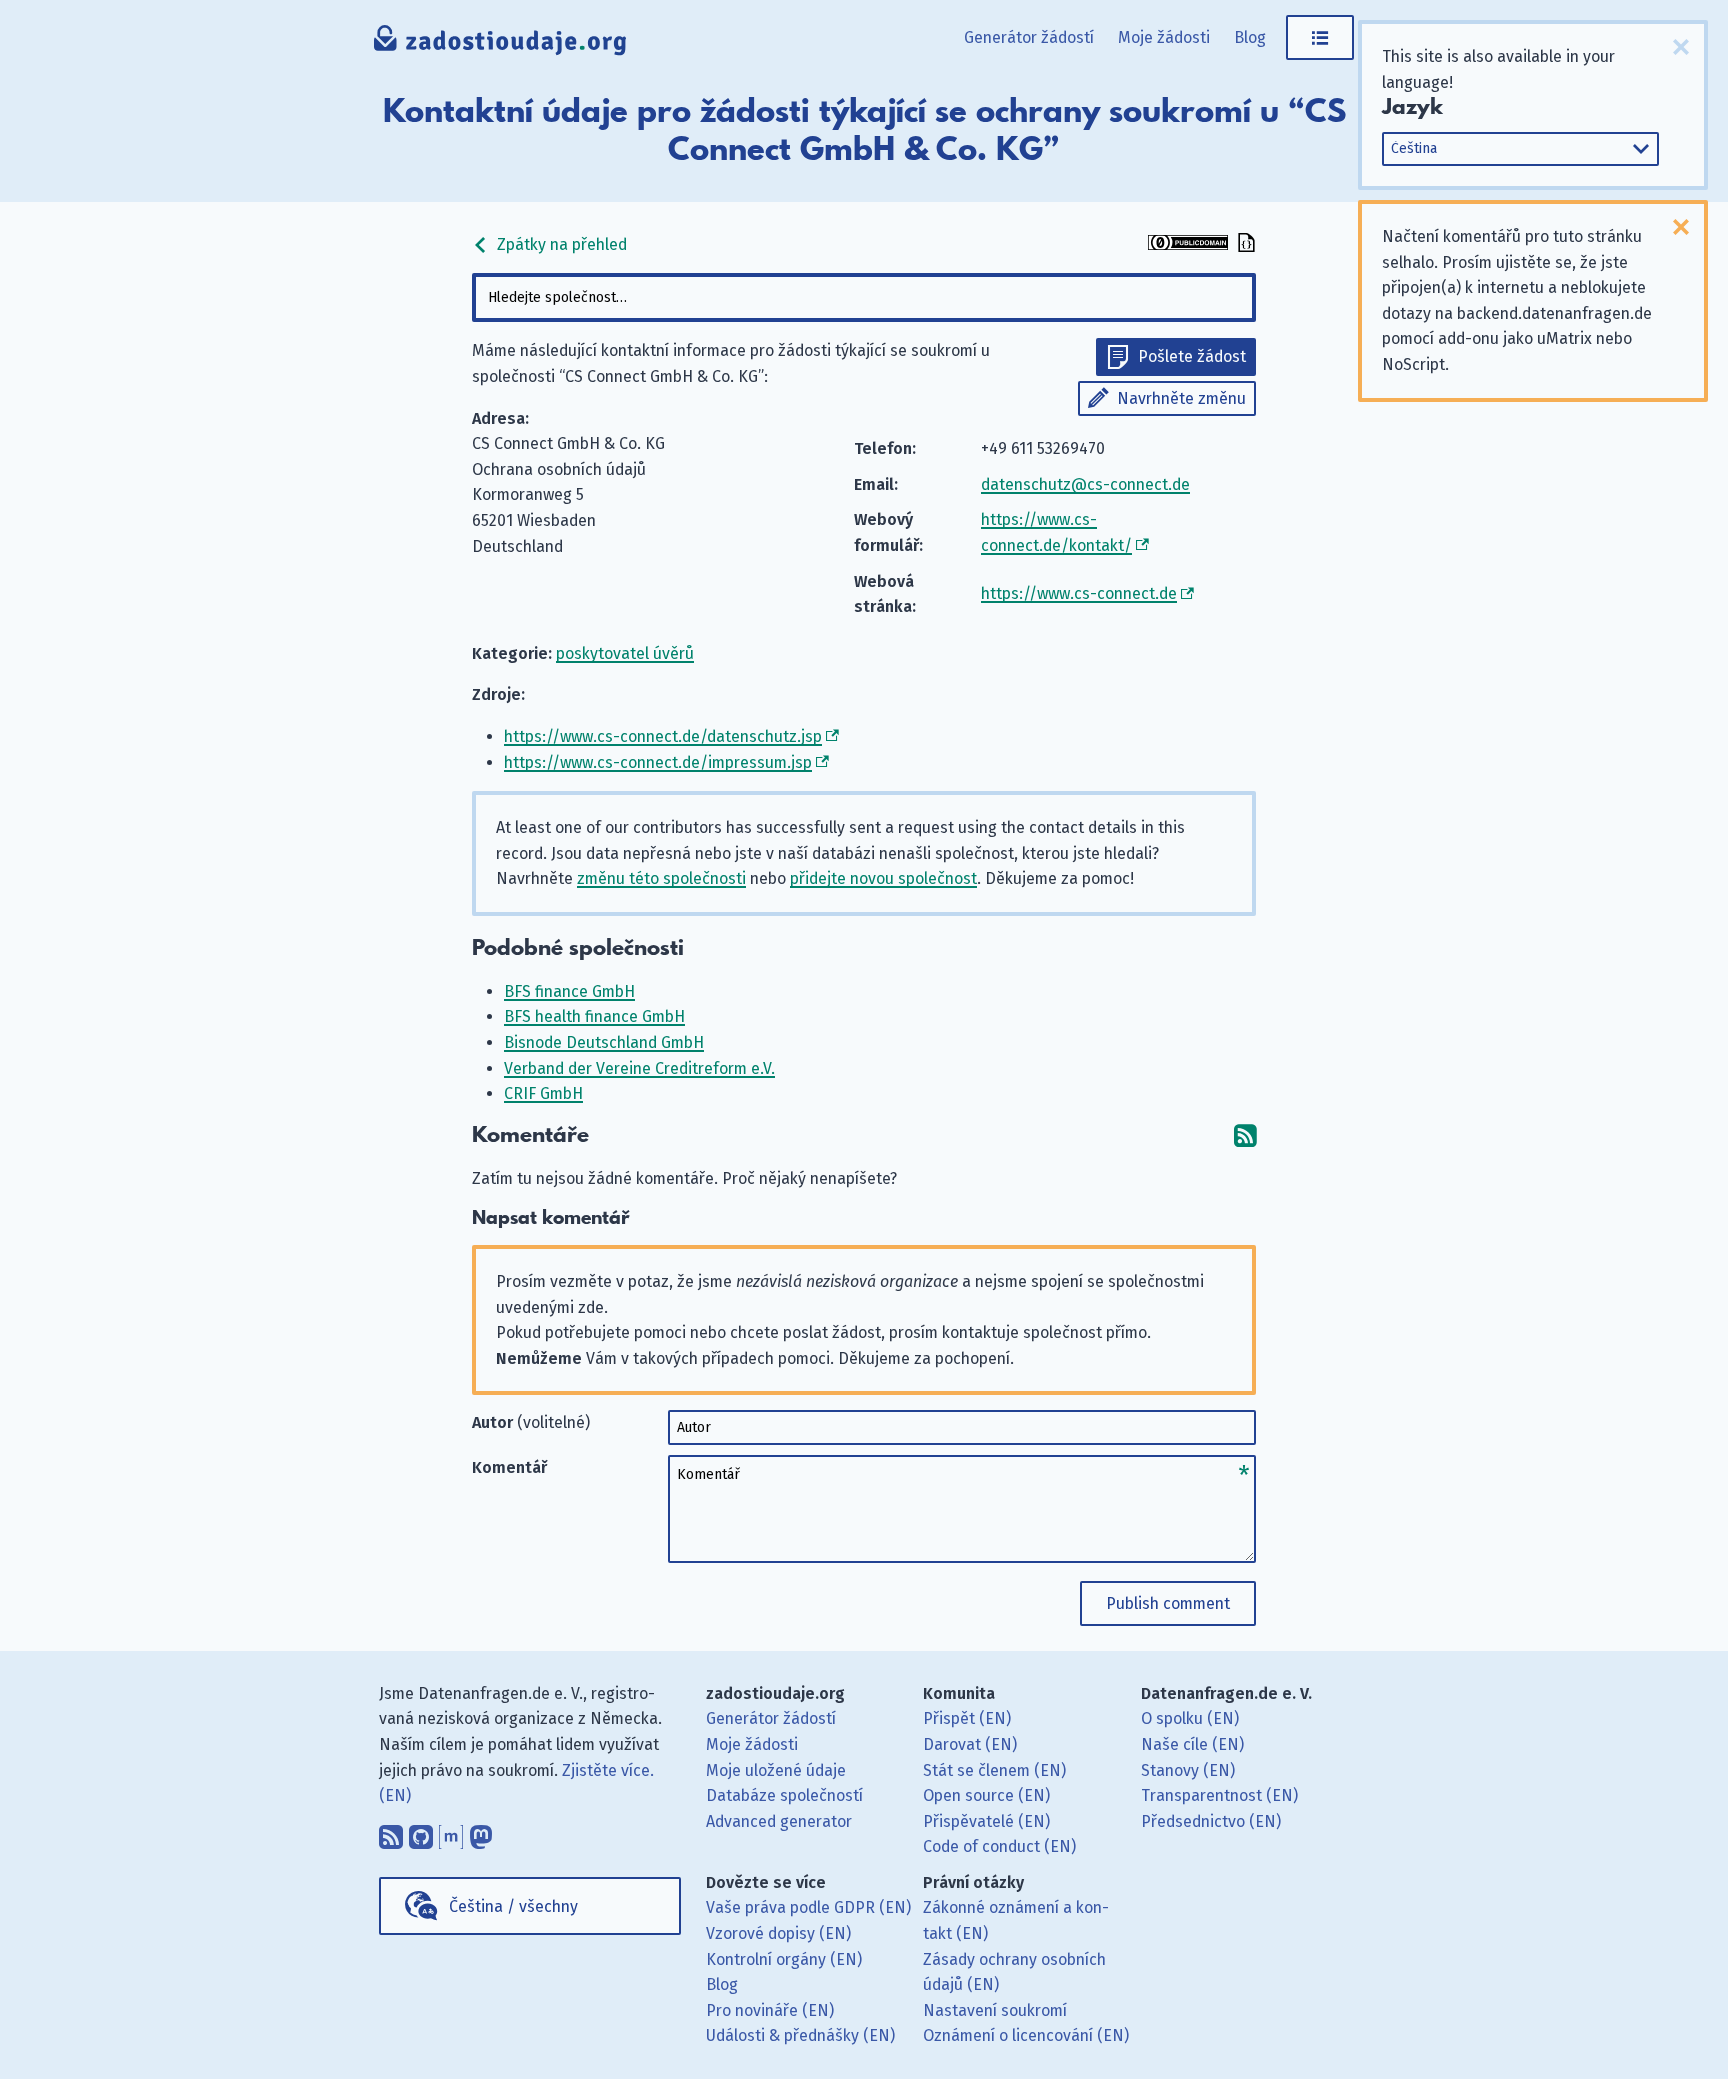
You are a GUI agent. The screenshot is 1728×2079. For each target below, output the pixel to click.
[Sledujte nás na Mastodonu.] (481, 1833)
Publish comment (1168, 1603)
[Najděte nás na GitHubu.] (421, 1833)
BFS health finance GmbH (594, 1016)
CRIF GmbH (543, 1093)
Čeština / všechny (513, 1906)
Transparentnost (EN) (1219, 1795)
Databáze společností (784, 1795)
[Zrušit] (1681, 47)
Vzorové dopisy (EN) (778, 1933)
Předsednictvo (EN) (1211, 1821)
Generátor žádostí (1029, 37)
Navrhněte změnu (1181, 398)
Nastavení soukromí (995, 2010)
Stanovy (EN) (1188, 1770)
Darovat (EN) (970, 1744)
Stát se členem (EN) (994, 1770)
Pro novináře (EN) (770, 2010)
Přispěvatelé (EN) (986, 1821)
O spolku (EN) (1190, 1718)
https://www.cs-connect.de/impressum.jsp (658, 762)
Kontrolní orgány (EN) (784, 1959)
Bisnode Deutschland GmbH (604, 1042)
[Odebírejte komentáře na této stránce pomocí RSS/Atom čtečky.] (1245, 1135)
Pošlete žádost (1192, 356)
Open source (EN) (986, 1795)
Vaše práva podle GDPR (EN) (808, 1907)
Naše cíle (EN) (1192, 1744)
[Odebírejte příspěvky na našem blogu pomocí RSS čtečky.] (391, 1833)
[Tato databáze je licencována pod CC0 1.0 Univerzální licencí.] (1188, 244)
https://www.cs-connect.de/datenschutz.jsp (663, 736)
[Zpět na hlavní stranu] (500, 45)
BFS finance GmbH (569, 991)
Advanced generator (779, 1821)
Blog (1250, 37)
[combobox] (864, 297)
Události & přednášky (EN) (800, 2035)
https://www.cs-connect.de (1079, 593)
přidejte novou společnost (883, 878)
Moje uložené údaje (776, 1770)
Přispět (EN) (967, 1718)
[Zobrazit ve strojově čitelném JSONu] (1244, 244)
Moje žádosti (1164, 37)
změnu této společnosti (661, 878)
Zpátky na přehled (560, 244)
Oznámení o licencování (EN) (1026, 2035)
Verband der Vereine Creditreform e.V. (639, 1068)
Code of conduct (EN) (999, 1846)
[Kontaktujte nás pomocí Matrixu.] (451, 1833)
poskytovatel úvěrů (625, 653)
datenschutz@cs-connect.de (1085, 484)
